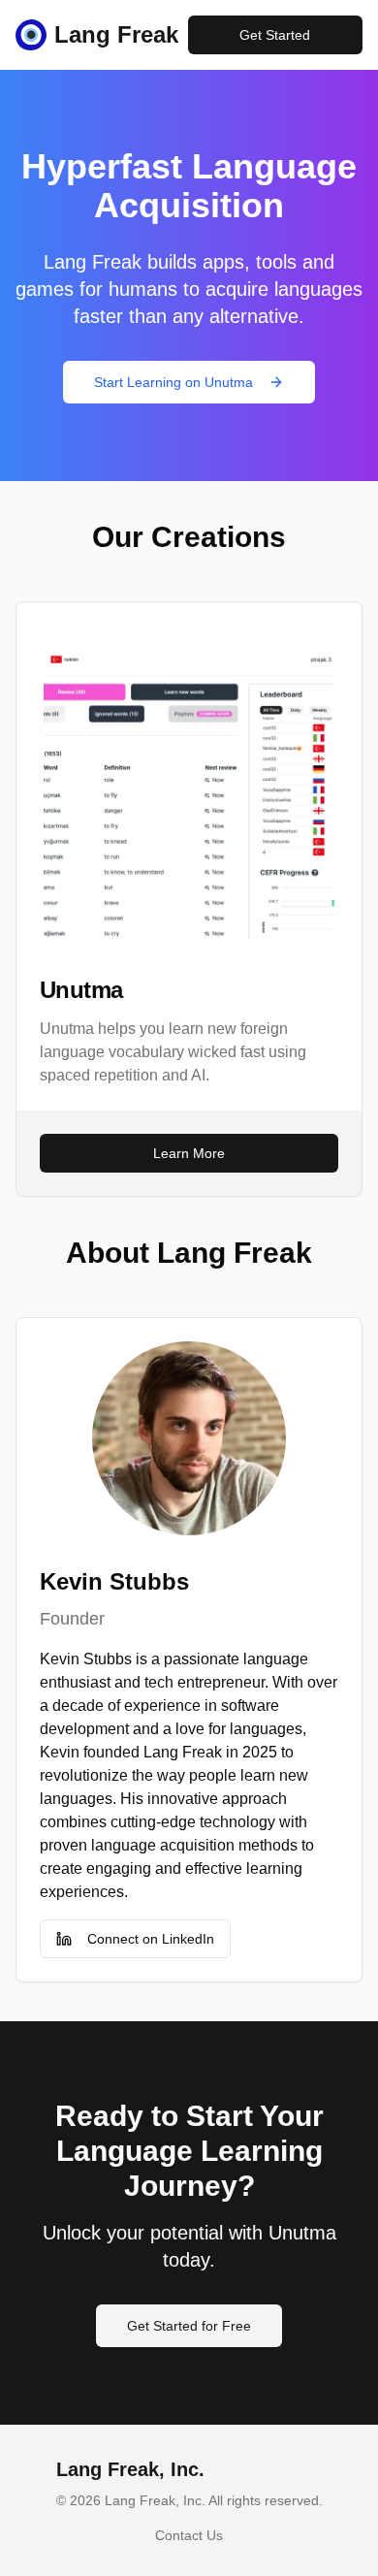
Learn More (189, 1153)
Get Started (275, 35)
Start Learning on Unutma (173, 382)
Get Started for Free (189, 2326)
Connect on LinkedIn (151, 1939)
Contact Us (189, 2535)
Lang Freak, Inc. (130, 2469)
